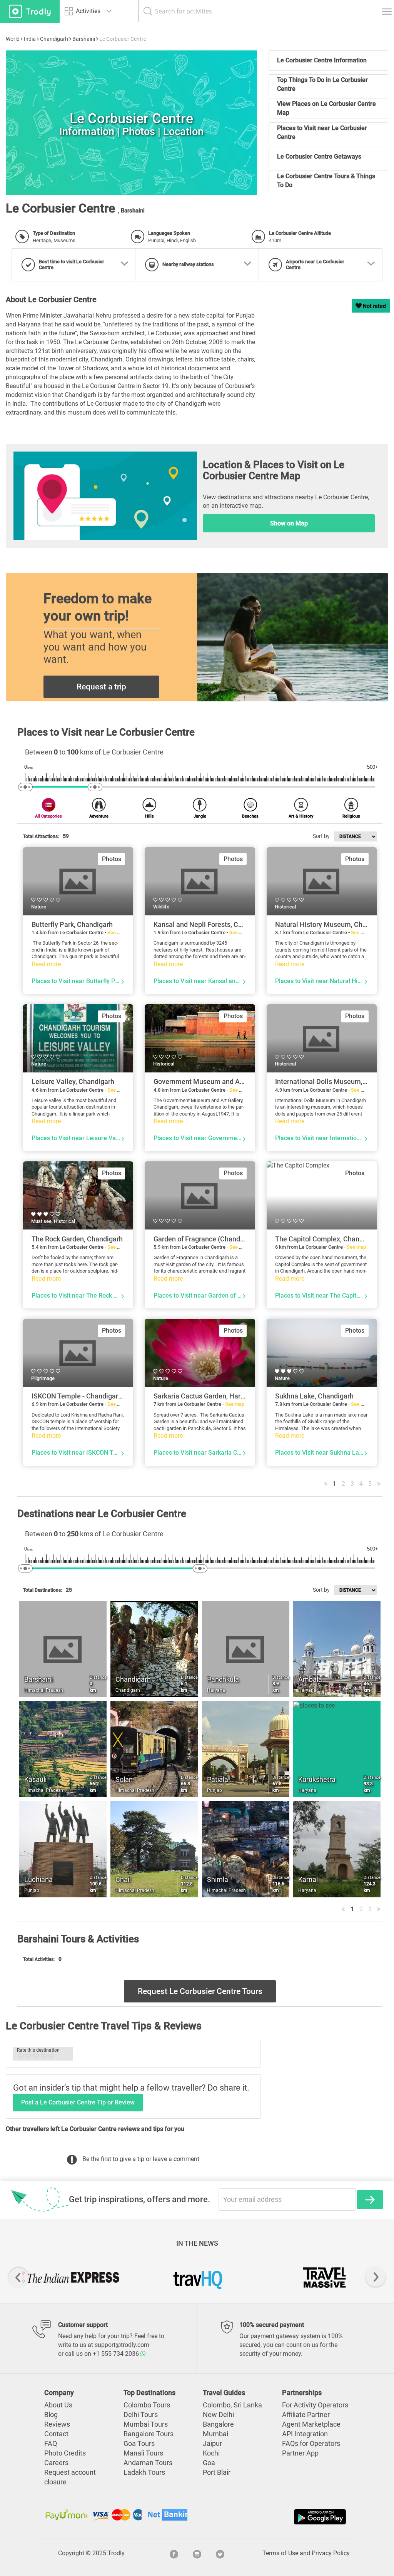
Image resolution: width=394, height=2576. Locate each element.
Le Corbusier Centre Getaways (319, 156)
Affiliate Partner (306, 2415)
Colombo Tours (147, 2405)
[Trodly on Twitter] (220, 2553)
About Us (58, 2405)
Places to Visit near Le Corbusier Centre (322, 132)
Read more (46, 964)
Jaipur (212, 2444)
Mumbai (215, 2434)
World (13, 39)
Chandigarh (54, 39)
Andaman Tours (148, 2463)
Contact (56, 2434)
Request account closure (70, 2477)
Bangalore (218, 2424)
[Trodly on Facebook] (174, 2553)
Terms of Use (280, 2553)
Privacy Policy (331, 2553)
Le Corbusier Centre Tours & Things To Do (326, 181)
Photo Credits (65, 2453)
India (30, 39)
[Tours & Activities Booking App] (272, 2517)
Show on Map (289, 523)
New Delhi (218, 2415)
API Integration (305, 2434)
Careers (56, 2463)
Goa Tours (139, 2444)
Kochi (211, 2453)
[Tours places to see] (30, 11)
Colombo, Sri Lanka (232, 2405)
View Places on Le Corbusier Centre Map (326, 108)
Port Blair (217, 2472)
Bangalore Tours (149, 2434)
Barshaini (84, 39)
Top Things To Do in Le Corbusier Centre (322, 84)
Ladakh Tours (144, 2472)
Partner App (300, 2453)
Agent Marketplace (311, 2424)
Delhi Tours (141, 2415)
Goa (209, 2463)
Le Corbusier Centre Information (322, 60)
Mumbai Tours (146, 2424)
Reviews (57, 2424)
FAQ (51, 2444)
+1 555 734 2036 (117, 2354)
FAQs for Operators (311, 2444)
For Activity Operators (315, 2405)
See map (117, 933)
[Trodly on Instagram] (197, 2553)
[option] (131, 123)
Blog (51, 2415)
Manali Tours (143, 2453)
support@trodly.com (122, 2345)
